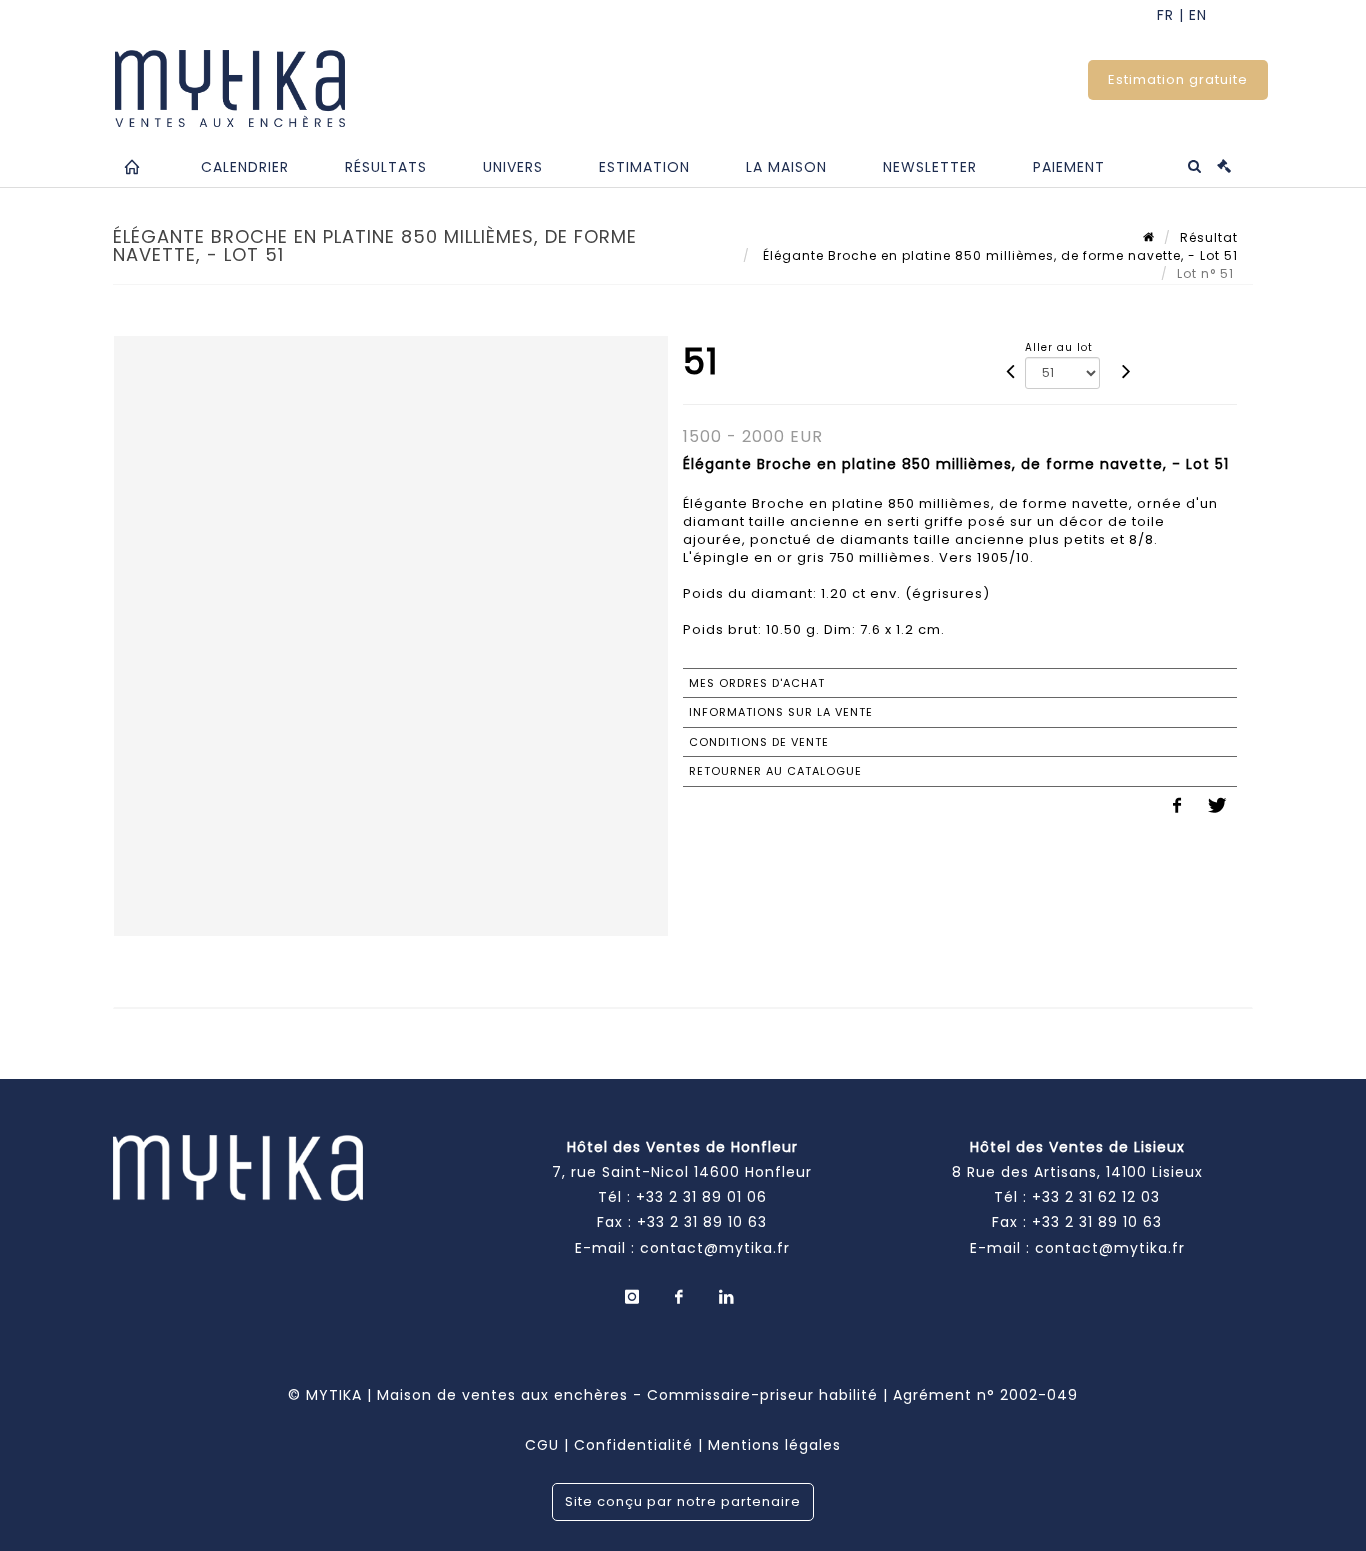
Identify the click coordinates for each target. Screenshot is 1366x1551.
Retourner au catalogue (775, 771)
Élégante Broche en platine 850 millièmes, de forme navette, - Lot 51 (998, 255)
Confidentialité (633, 1445)
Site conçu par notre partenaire (683, 1501)
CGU (542, 1445)
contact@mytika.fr (715, 1248)
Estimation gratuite (1178, 79)
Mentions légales (774, 1445)
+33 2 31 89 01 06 (701, 1197)
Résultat (1209, 237)
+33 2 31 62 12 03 (1096, 1197)
